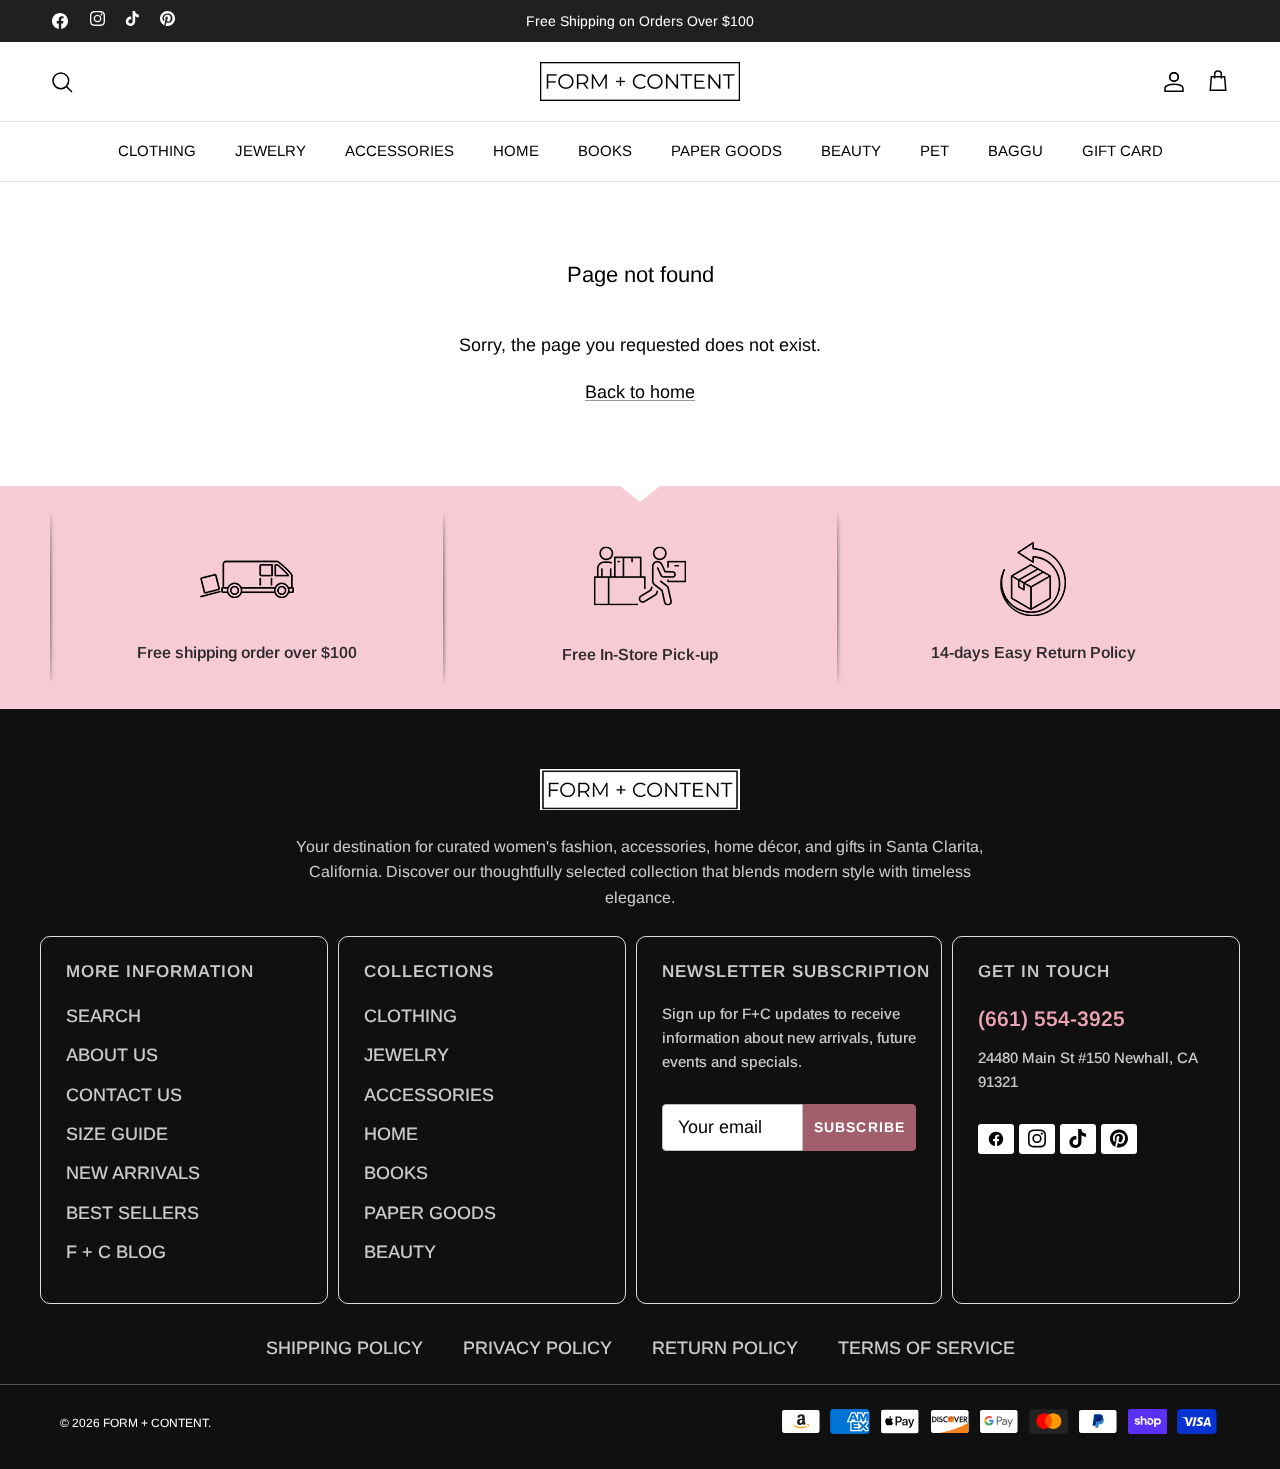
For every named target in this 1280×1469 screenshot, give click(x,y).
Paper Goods (430, 1210)
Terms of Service (926, 1345)
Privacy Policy (537, 1345)
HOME (516, 150)
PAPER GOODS (726, 150)
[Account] (1170, 82)
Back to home (640, 392)
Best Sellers (132, 1210)
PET (934, 150)
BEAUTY (851, 150)
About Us (112, 1052)
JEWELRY (270, 150)
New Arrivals (133, 1170)
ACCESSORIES (399, 150)
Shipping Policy (344, 1345)
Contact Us (124, 1092)
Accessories (429, 1092)
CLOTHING (157, 150)
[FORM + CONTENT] (640, 81)
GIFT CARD (1122, 150)
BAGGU (1015, 150)
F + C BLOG (116, 1249)
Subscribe (859, 1127)
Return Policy (725, 1345)
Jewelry (406, 1052)
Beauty (400, 1249)
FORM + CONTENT (155, 1423)
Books (396, 1170)
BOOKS (605, 150)
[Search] (62, 82)
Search (103, 1013)
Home (391, 1131)
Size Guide (117, 1131)
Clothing (410, 1013)
